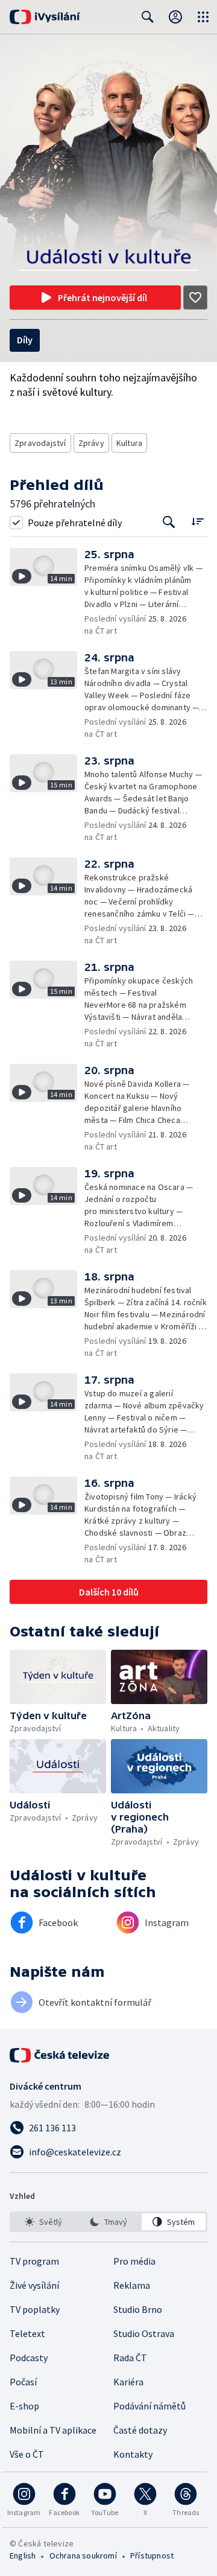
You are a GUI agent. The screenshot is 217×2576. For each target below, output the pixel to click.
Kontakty (133, 2454)
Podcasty (29, 2358)
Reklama (132, 2285)
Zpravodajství (40, 443)
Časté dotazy (140, 2430)
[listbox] (108, 2222)
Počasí (23, 2382)
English (23, 2555)
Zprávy (91, 443)
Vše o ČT (27, 2454)
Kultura (129, 443)
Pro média (134, 2261)
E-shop (24, 2406)
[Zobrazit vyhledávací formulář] (148, 17)
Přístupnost (152, 2555)
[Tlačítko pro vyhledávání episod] (169, 522)
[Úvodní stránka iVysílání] (45, 17)
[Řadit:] (197, 521)
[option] (43, 2222)
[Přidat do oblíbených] (195, 297)
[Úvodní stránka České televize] (60, 2055)
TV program (34, 2261)
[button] (47, 592)
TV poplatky (35, 2309)
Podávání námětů (149, 2406)
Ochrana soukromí (83, 2555)
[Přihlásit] (175, 17)
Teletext (27, 2333)
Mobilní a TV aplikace (53, 2430)
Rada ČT (130, 2358)
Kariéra (128, 2382)
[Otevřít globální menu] (203, 17)
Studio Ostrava (144, 2333)
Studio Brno (138, 2309)
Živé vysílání (34, 2285)
